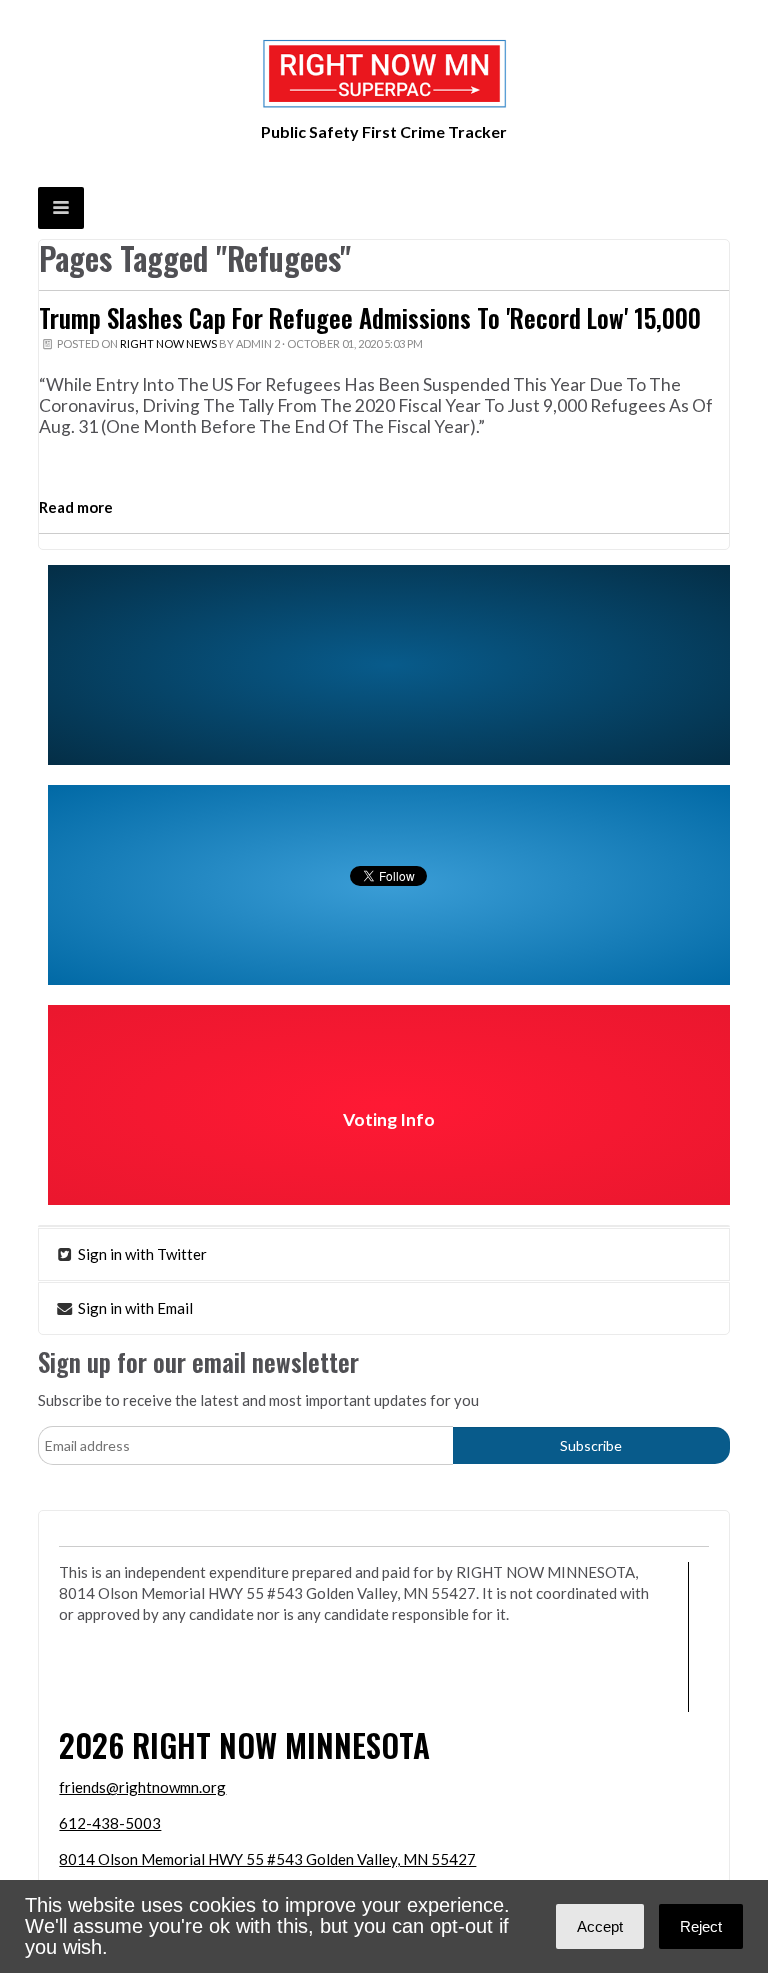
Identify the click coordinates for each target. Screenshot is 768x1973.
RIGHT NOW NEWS (168, 343)
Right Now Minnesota (281, 1744)
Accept (600, 1926)
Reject (701, 1926)
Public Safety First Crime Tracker (384, 131)
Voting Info (389, 1119)
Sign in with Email (134, 1308)
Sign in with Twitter (141, 1254)
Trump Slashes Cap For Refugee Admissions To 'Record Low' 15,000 (370, 318)
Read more (76, 507)
